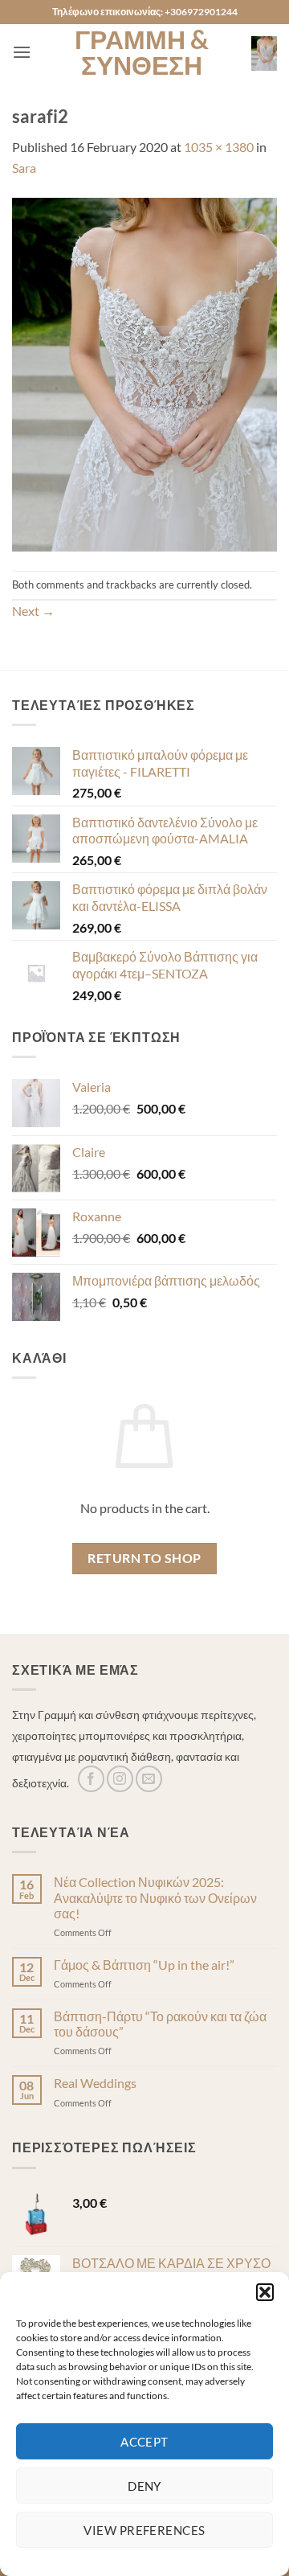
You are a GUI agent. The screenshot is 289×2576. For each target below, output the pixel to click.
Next (33, 611)
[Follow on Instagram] (120, 1779)
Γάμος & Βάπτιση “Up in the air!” (144, 1965)
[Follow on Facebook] (91, 1779)
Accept (144, 2442)
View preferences (144, 2530)
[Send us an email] (149, 1779)
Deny (144, 2486)
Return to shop (144, 1558)
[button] (265, 2292)
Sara (24, 168)
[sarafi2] (144, 373)
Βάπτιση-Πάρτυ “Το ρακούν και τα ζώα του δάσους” (160, 2024)
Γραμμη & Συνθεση (142, 52)
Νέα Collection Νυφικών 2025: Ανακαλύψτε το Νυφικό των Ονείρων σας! (155, 1897)
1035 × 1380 (219, 147)
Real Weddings (95, 2083)
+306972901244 (201, 12)
